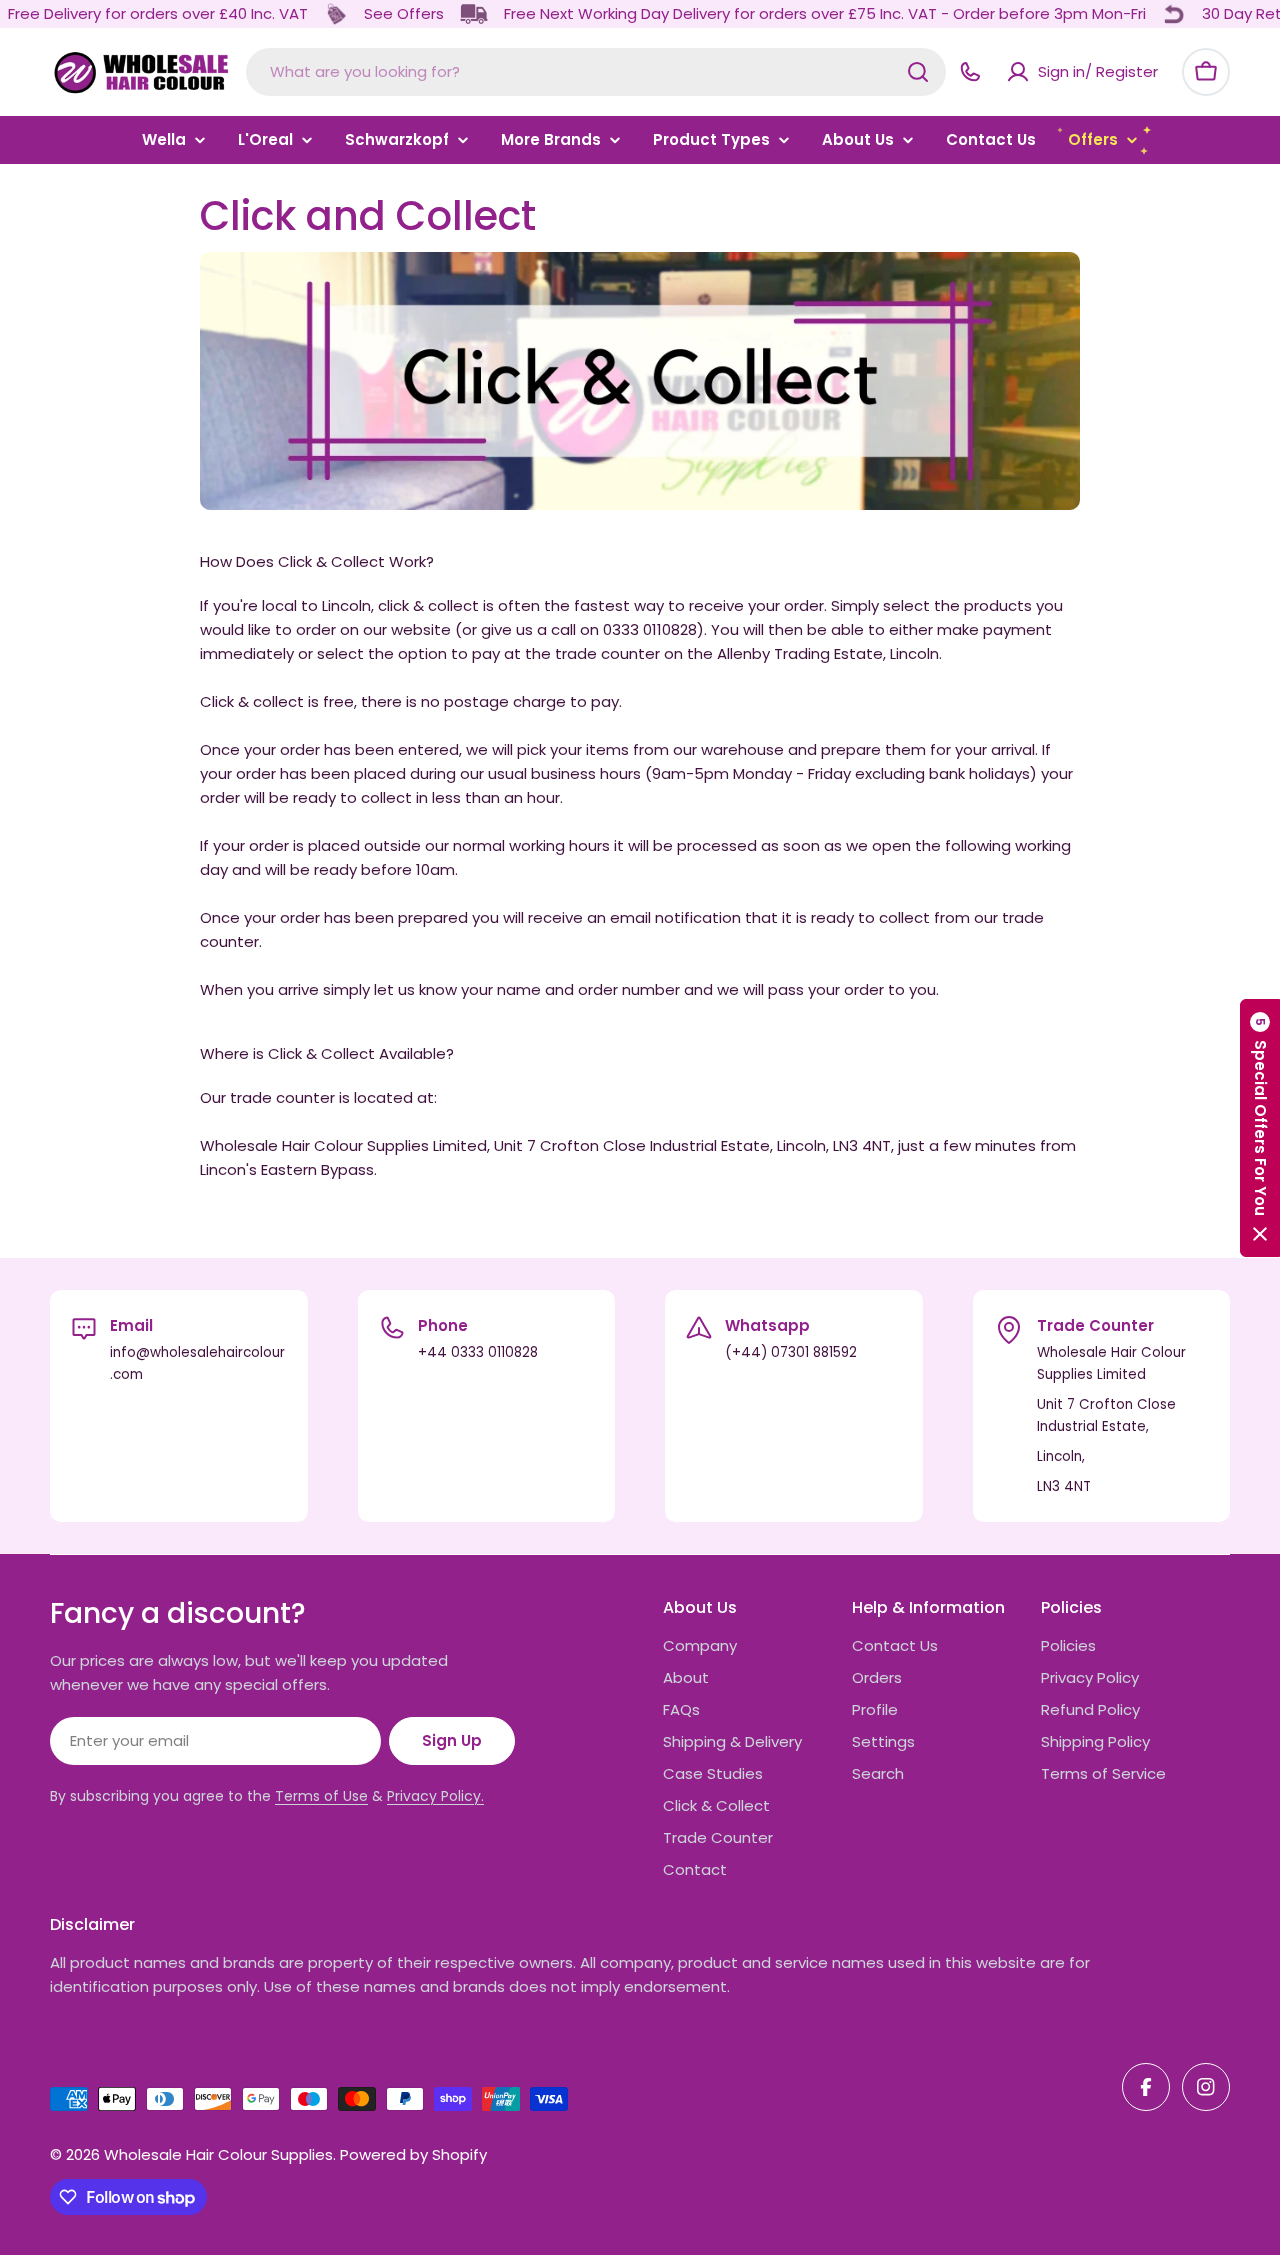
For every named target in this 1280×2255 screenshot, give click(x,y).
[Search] (918, 72)
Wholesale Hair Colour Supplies (218, 2154)
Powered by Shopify (413, 2154)
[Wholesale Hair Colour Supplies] (336, 14)
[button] (1260, 1128)
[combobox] (596, 72)
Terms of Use (321, 1796)
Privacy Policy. (435, 1796)
